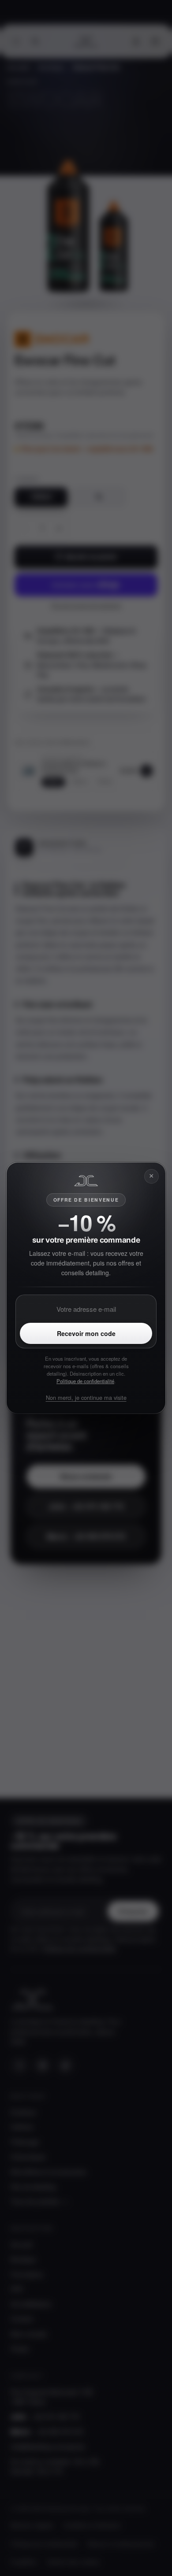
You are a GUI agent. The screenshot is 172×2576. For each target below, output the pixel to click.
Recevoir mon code (86, 1333)
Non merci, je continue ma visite (86, 1397)
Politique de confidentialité (85, 1381)
